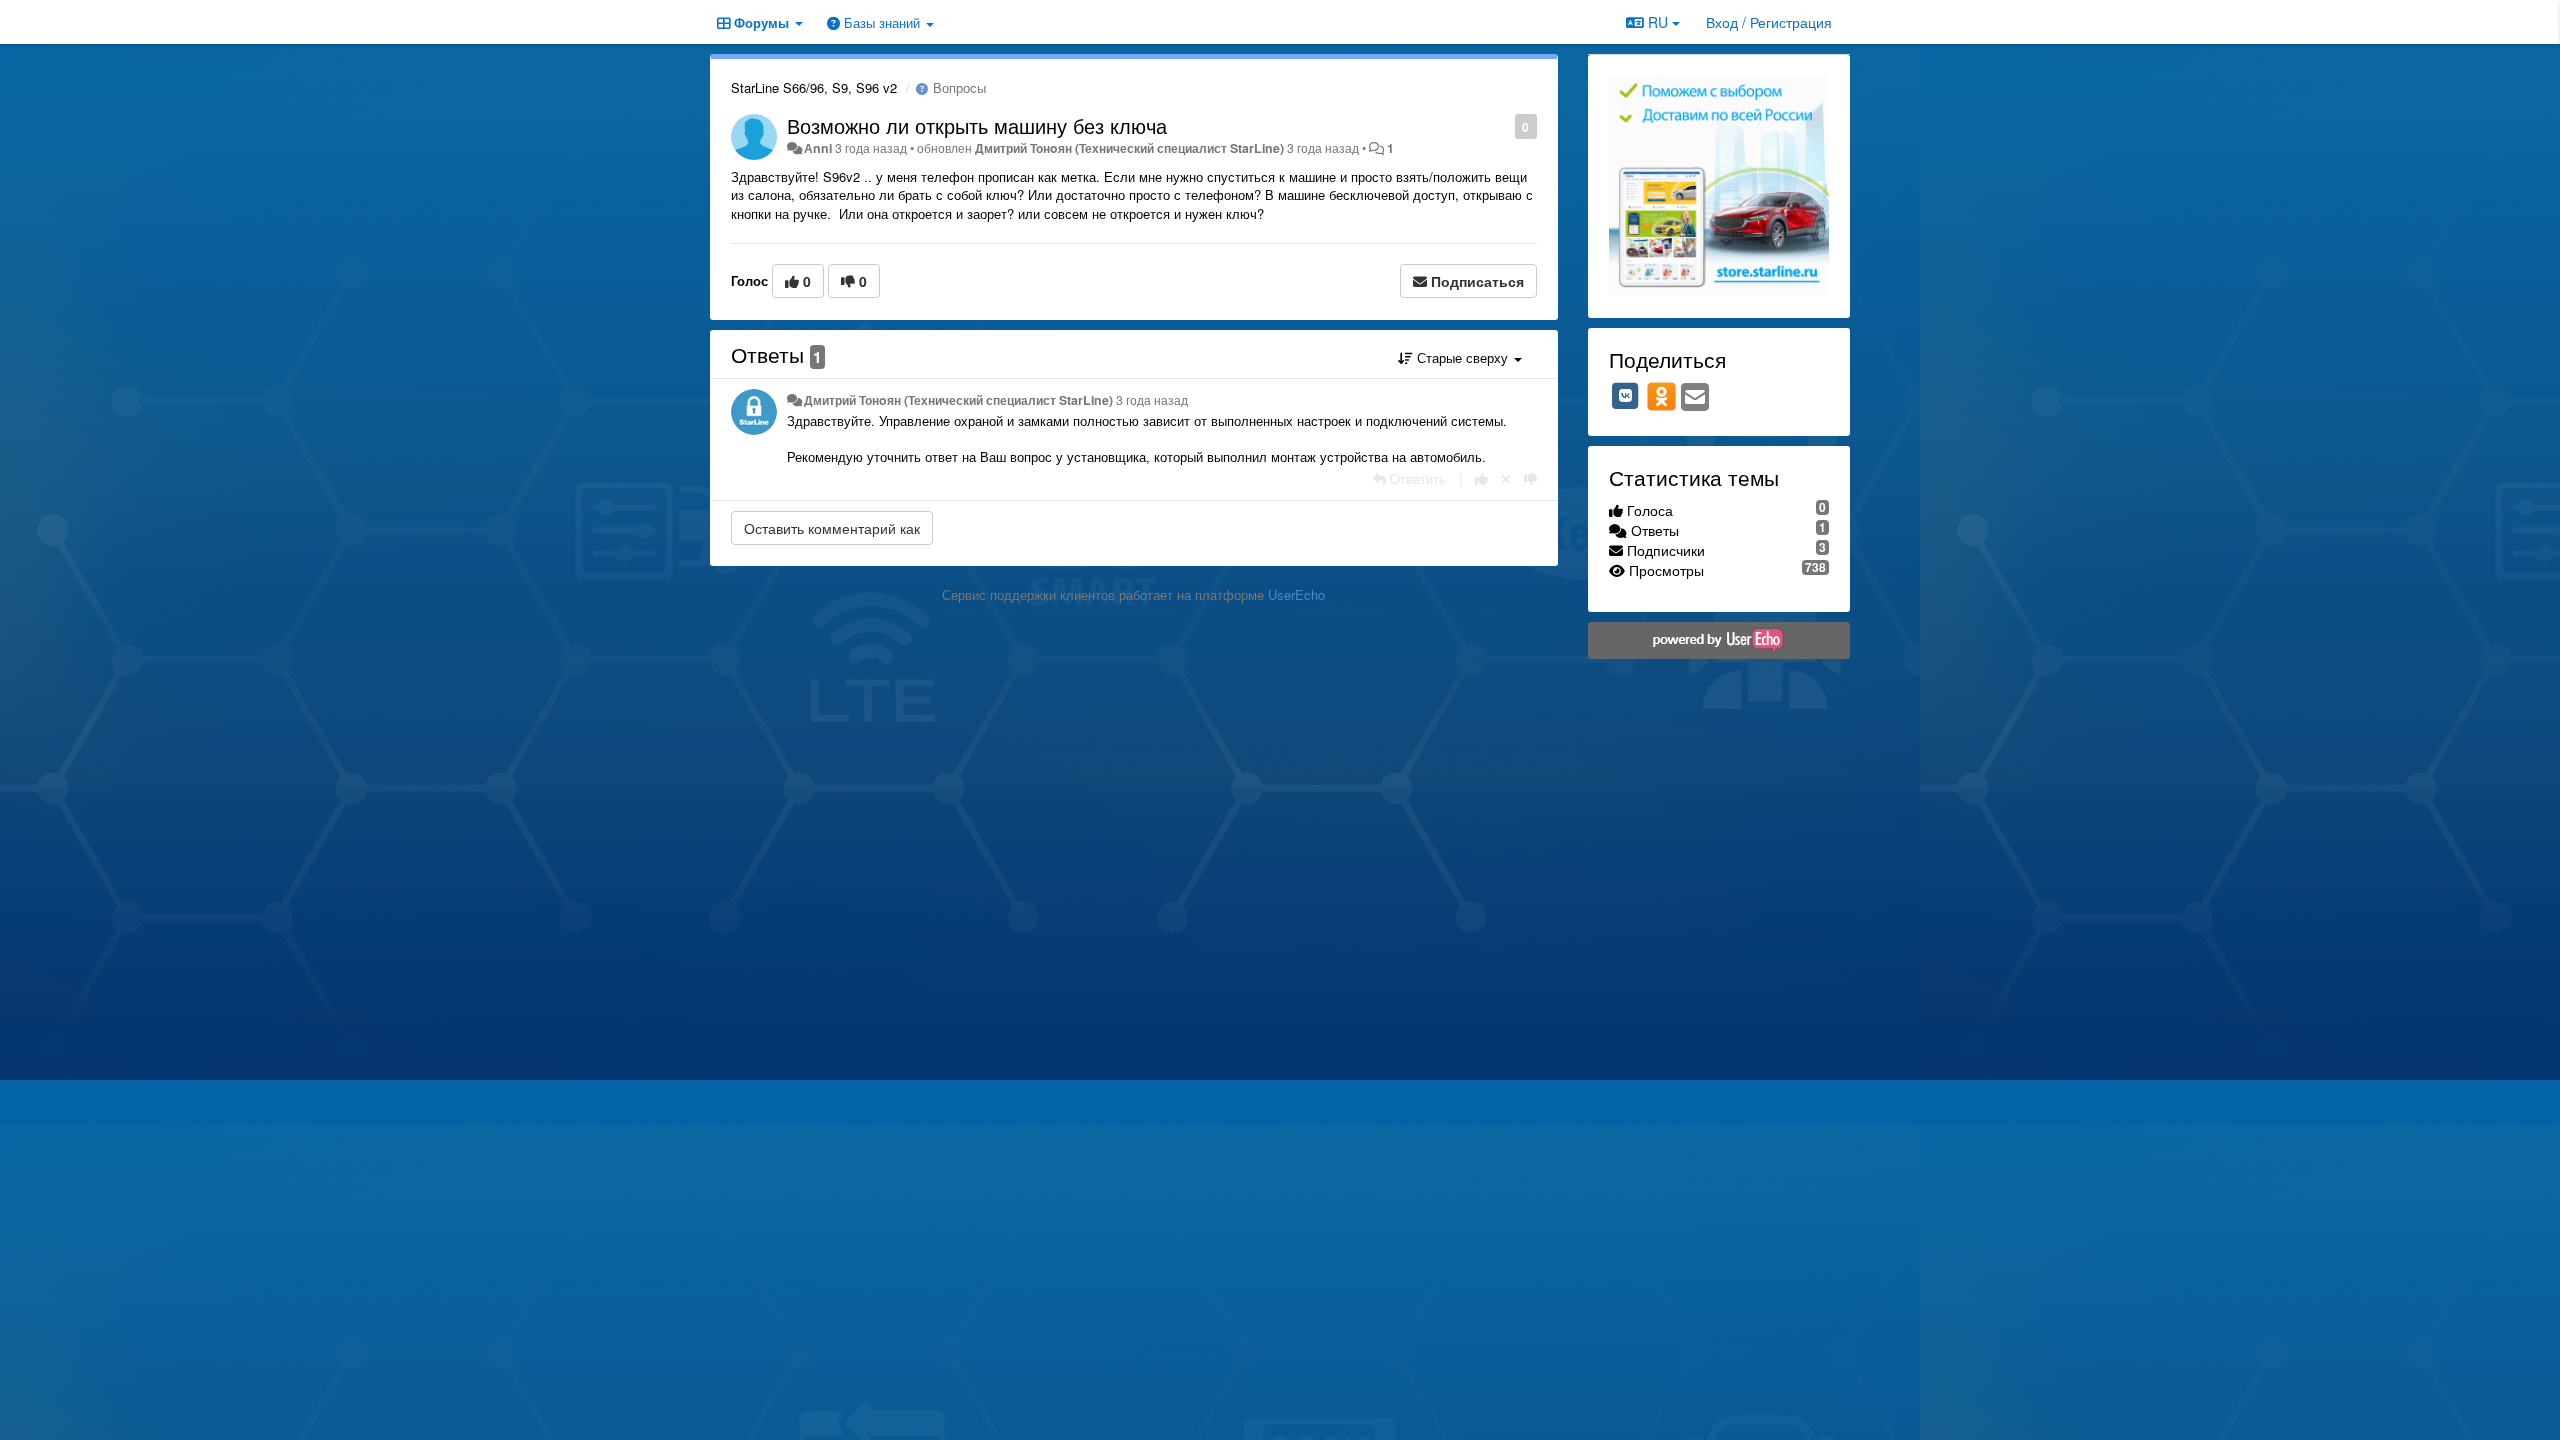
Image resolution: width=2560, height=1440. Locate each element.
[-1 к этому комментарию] (1530, 478)
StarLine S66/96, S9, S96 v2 (814, 87)
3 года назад (1152, 400)
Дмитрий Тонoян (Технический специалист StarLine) (1129, 148)
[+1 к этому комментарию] (1481, 478)
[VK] (1626, 396)
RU (1658, 22)
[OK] (1661, 396)
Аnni (818, 148)
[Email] (1695, 398)
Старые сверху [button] (1462, 357)
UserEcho (1296, 594)
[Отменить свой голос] (1506, 478)
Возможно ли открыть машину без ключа (977, 125)
